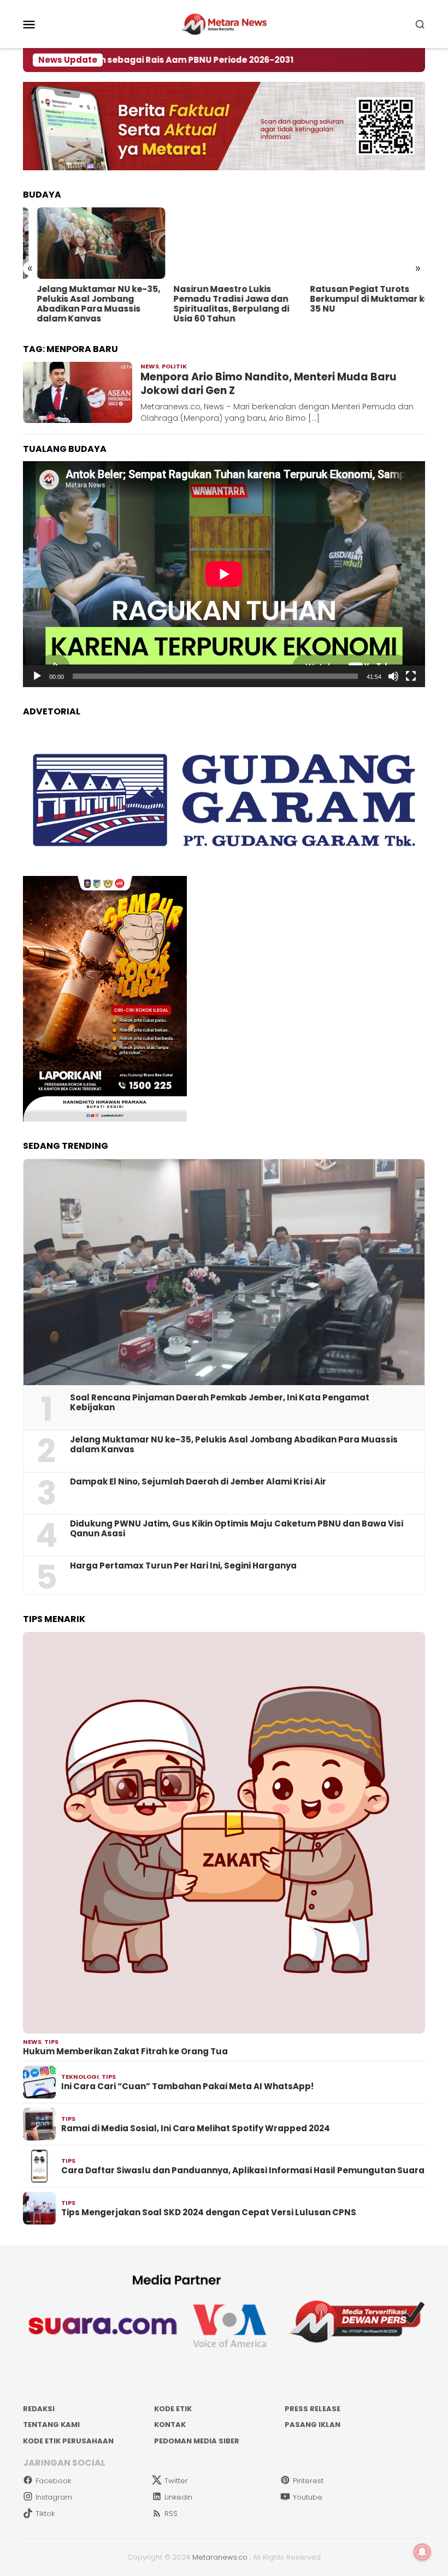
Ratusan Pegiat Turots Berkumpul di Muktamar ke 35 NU (219, 299)
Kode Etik (173, 2409)
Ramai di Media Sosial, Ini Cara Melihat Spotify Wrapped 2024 (196, 2128)
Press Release (313, 2409)
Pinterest (308, 2481)
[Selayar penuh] (411, 676)
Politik (174, 366)
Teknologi (80, 2077)
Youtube (308, 2497)
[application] (224, 574)
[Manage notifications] (422, 2552)
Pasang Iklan (313, 2425)
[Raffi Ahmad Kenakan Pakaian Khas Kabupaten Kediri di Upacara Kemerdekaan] (361, 243)
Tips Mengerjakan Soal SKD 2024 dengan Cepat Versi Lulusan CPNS (209, 2213)
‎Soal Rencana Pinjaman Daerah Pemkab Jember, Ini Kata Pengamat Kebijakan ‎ (220, 1403)
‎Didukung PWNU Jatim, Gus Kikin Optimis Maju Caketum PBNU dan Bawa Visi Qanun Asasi (237, 1529)
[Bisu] (393, 676)
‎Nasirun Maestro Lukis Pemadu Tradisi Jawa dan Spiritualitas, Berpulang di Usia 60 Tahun (81, 304)
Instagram (54, 2497)
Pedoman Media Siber (197, 2441)
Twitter (176, 2481)
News (150, 366)
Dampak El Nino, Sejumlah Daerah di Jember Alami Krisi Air (198, 1482)
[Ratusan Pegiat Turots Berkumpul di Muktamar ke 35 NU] (224, 243)
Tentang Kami (51, 2425)
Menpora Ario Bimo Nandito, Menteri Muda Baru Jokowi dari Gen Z (268, 384)
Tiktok (45, 2514)
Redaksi (39, 2409)
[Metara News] (224, 23)
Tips (51, 2042)
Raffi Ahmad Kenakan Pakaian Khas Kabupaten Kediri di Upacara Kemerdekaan (353, 304)
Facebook (53, 2481)
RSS (171, 2514)
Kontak (170, 2425)
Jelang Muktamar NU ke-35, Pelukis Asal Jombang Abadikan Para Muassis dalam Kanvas (234, 1445)
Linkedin (178, 2497)
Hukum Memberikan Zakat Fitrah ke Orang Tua (125, 2052)
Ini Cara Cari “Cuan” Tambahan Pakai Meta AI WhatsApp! (187, 2086)
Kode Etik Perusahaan (68, 2441)
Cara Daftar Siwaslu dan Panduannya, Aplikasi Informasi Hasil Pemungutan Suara (243, 2170)
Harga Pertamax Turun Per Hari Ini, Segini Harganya (183, 1566)
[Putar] (37, 676)
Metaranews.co (220, 2557)
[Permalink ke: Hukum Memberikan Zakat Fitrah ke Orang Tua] (224, 1833)
